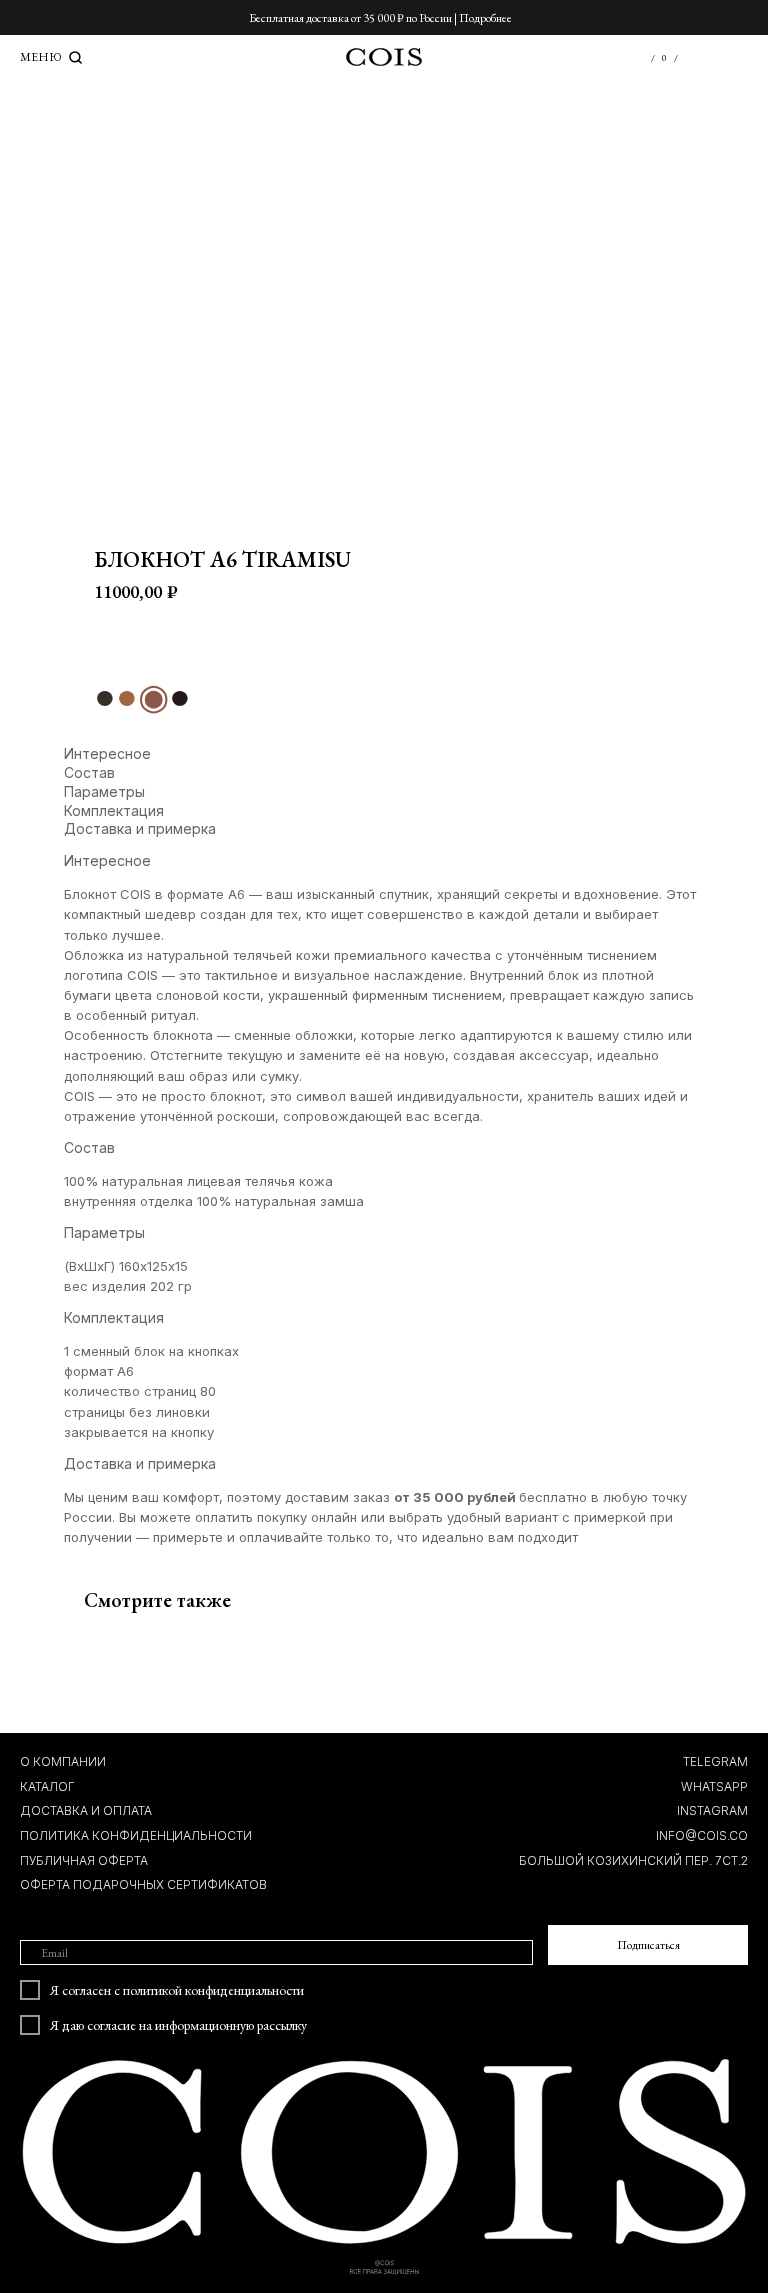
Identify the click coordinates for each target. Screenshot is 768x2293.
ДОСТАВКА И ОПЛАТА (86, 1810)
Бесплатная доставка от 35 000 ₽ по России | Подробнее (380, 18)
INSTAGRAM (712, 1810)
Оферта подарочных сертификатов (143, 1884)
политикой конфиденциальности (213, 1990)
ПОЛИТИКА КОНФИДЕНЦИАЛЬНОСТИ (136, 1835)
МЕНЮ (41, 57)
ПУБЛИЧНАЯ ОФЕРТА (84, 1860)
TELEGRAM (715, 1761)
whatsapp (714, 1786)
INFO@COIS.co (702, 1835)
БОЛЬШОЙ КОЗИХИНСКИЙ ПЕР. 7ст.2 (633, 1860)
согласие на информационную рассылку (197, 2025)
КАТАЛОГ (47, 1786)
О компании (63, 1761)
